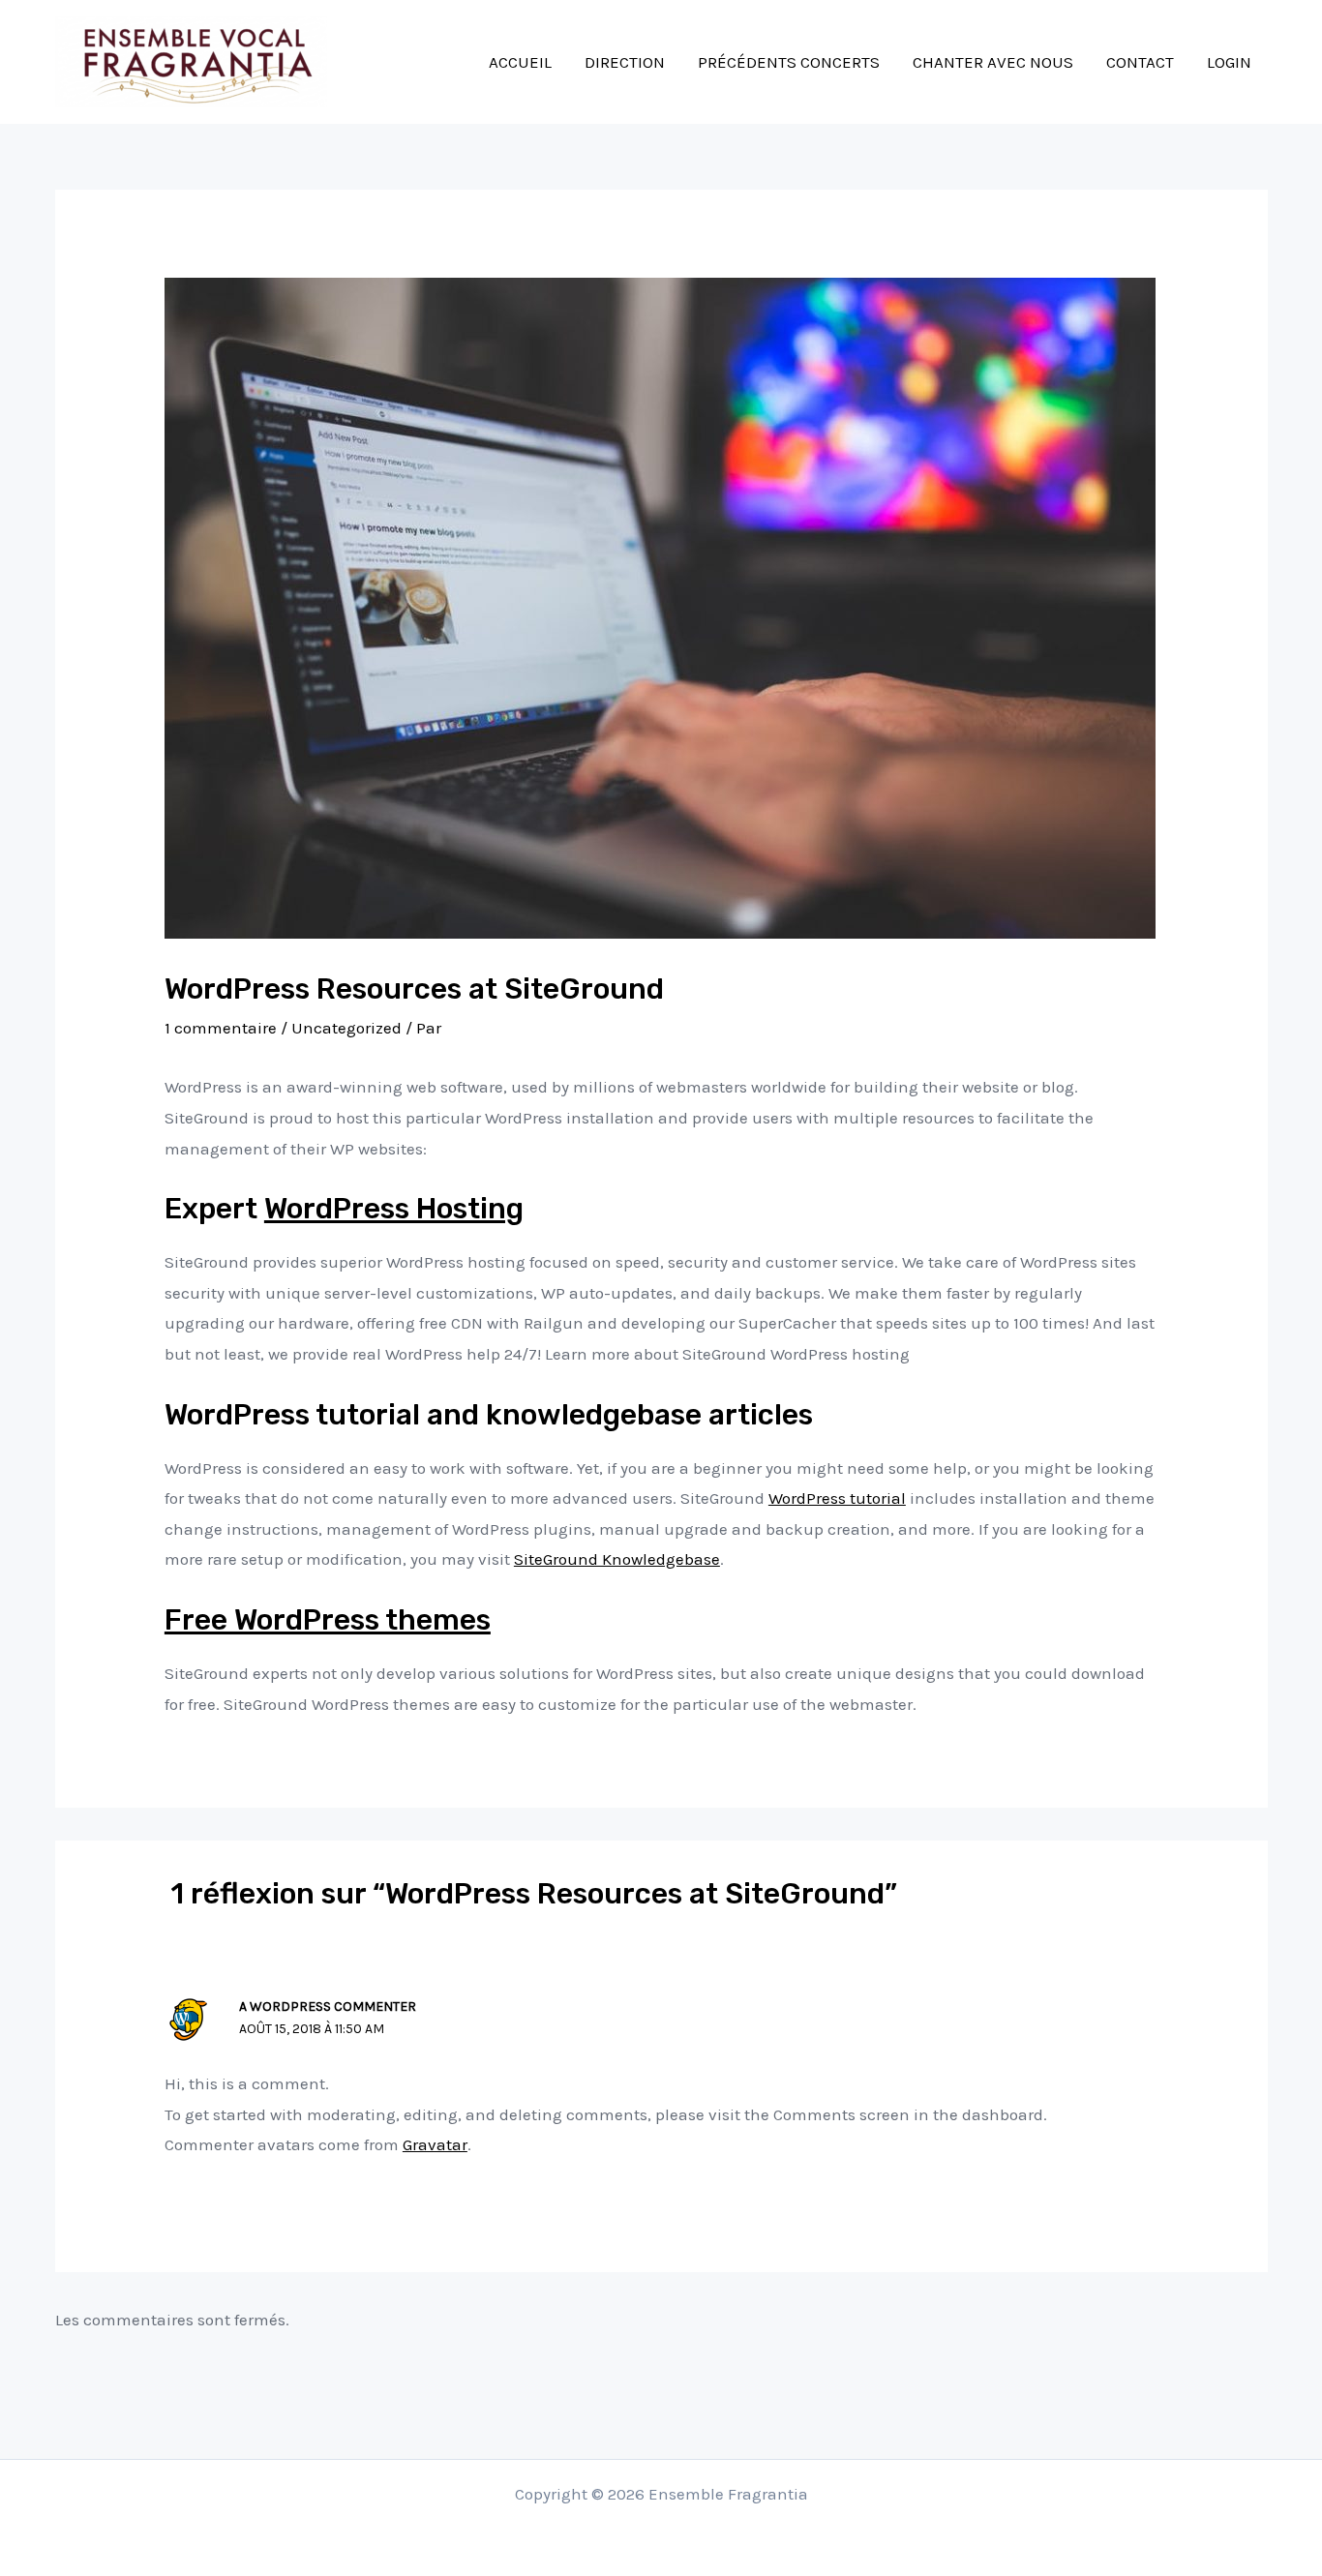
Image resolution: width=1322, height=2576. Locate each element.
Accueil (520, 62)
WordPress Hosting (394, 1209)
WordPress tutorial (837, 1498)
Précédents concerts (789, 62)
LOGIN (1229, 62)
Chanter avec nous (993, 62)
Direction (625, 62)
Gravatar (435, 2144)
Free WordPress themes (328, 1620)
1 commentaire (221, 1028)
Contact (1140, 62)
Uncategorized (346, 1028)
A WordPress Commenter (328, 2007)
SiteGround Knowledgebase (617, 1559)
